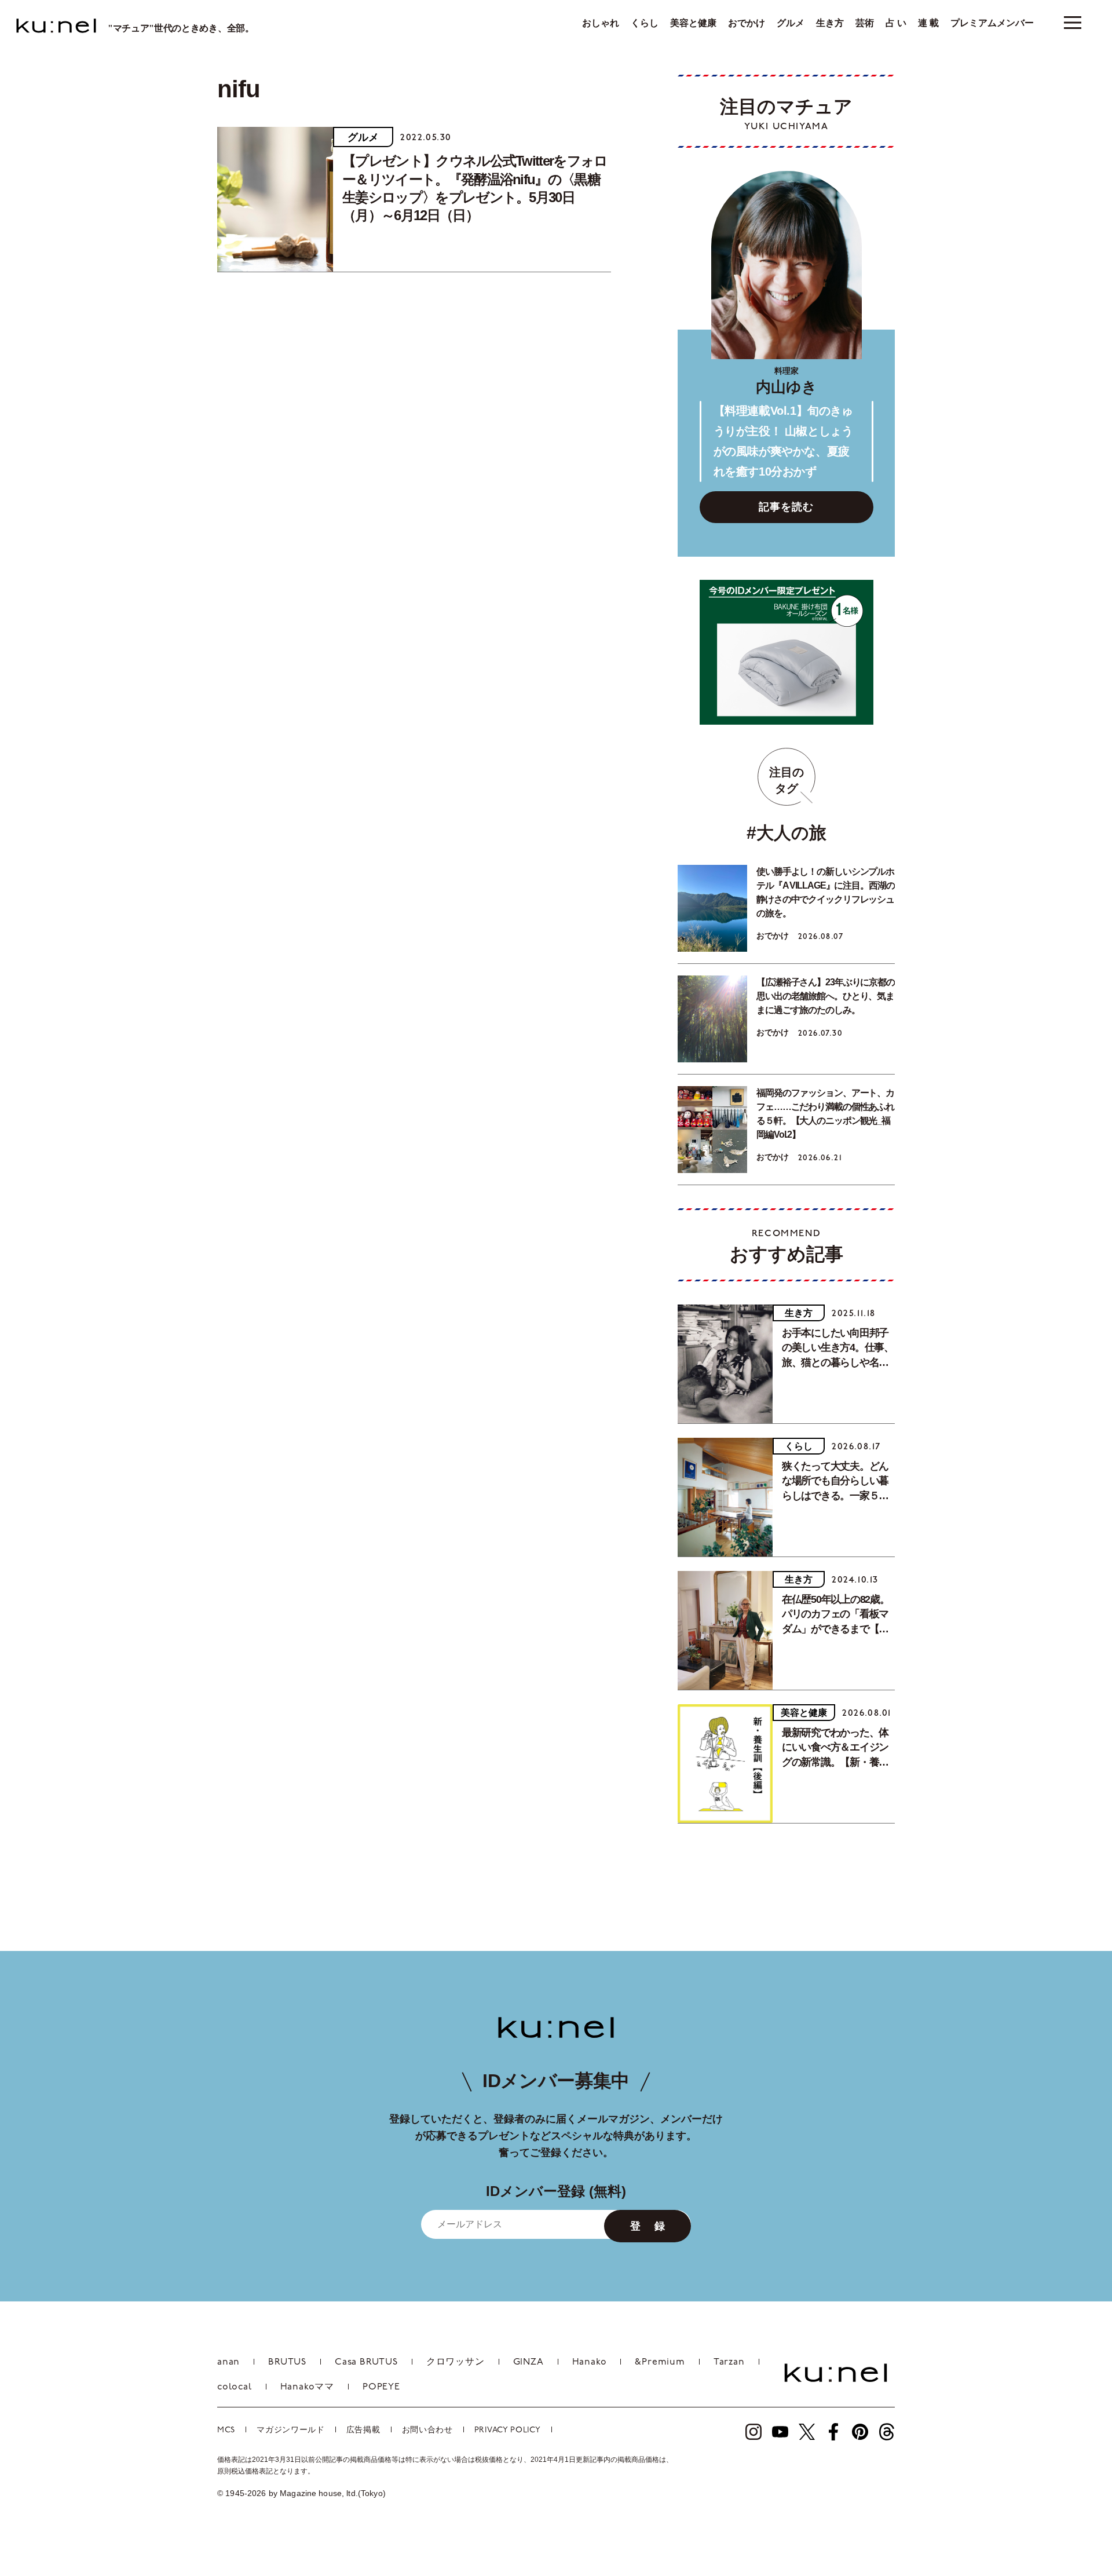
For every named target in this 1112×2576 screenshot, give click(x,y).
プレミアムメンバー (992, 23)
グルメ (791, 23)
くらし (645, 23)
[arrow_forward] (753, 2432)
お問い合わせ (427, 2430)
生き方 (830, 23)
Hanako (590, 2362)
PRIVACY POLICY (508, 2430)
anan (228, 2362)
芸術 (865, 23)
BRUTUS (287, 2362)
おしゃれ (601, 23)
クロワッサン (456, 2362)
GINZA (528, 2362)
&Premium (660, 2362)
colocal (235, 2387)
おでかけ (747, 23)
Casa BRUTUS (366, 2362)
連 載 (928, 23)
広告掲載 (363, 2430)
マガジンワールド (291, 2430)
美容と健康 (693, 23)
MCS (226, 2430)
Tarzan (729, 2362)
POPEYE (381, 2387)
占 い (896, 23)
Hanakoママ (307, 2387)
